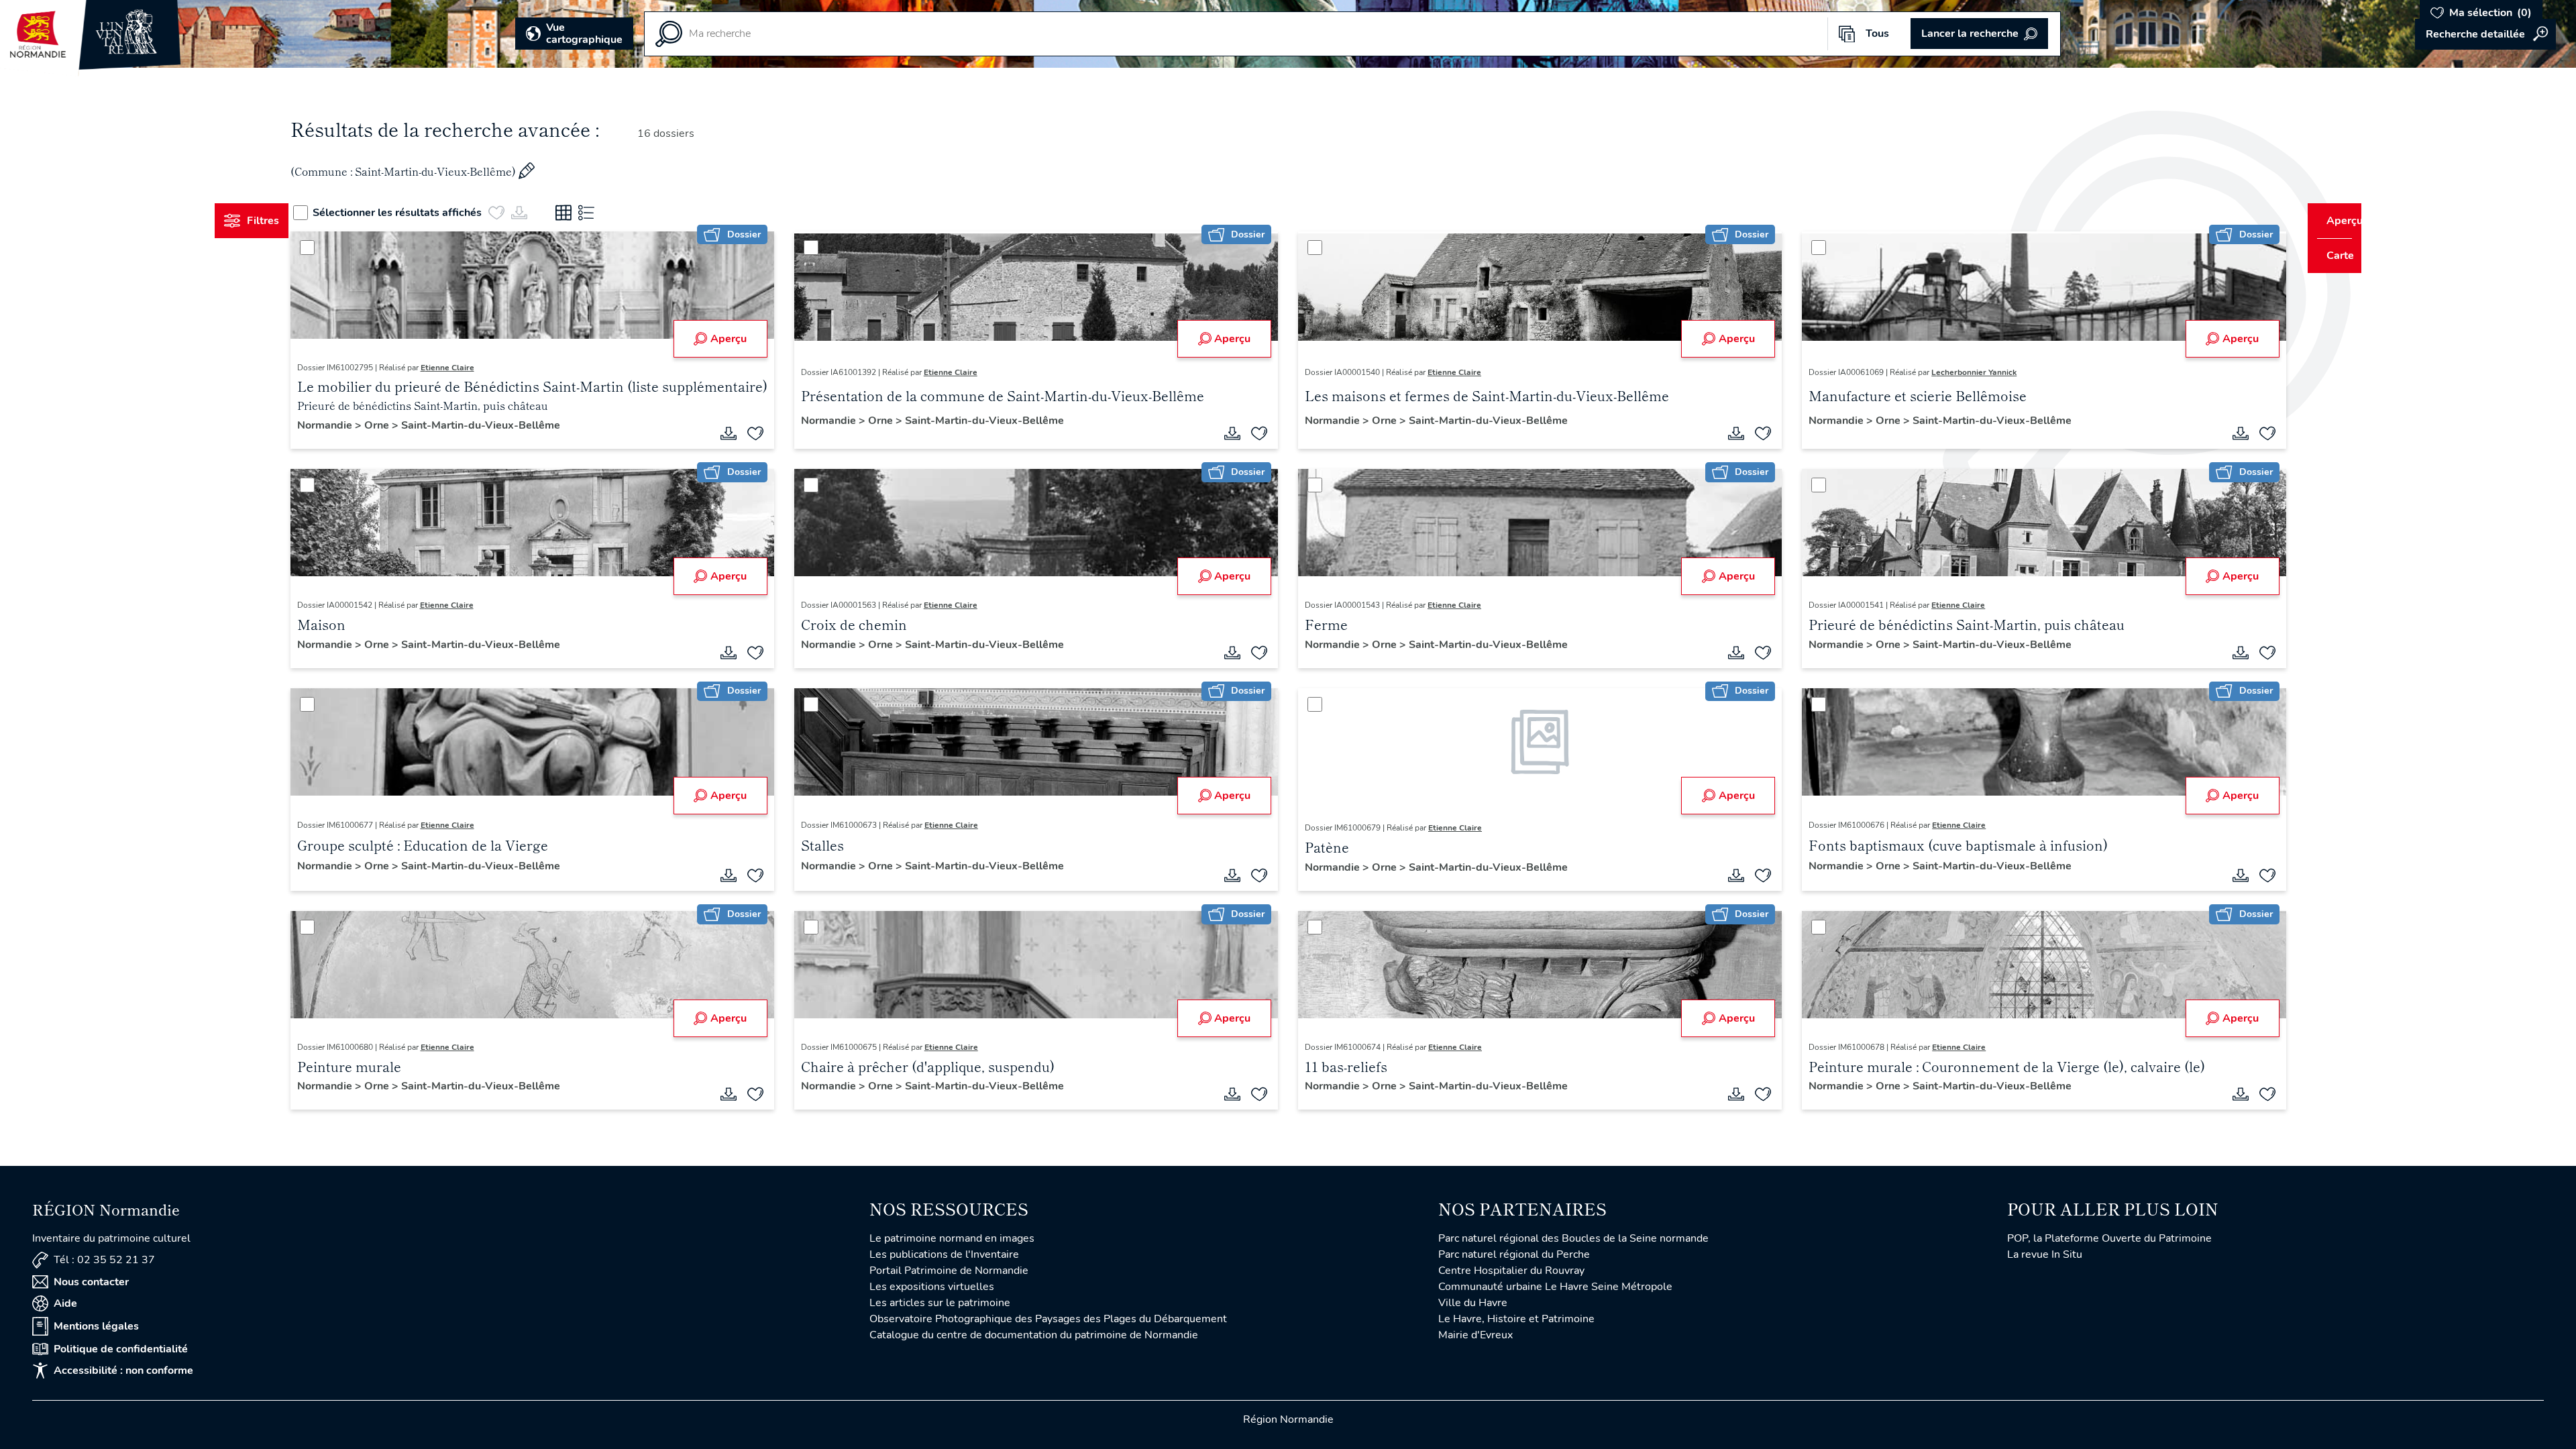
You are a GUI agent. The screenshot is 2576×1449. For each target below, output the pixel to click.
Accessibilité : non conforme (123, 1371)
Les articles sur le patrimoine (940, 1303)
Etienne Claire (472, 368)
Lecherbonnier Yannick (1962, 372)
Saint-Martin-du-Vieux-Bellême (505, 425)
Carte (2331, 256)
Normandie (351, 425)
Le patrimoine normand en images (952, 1238)
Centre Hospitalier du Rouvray (1511, 1271)
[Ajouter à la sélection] (768, 433)
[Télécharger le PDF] (741, 433)
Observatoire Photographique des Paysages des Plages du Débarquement (1048, 1319)
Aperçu (741, 339)
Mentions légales (96, 1326)
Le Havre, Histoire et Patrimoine (1516, 1319)
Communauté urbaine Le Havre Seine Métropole (1555, 1287)
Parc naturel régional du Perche (1514, 1254)
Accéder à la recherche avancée (2485, 34)
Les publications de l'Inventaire (944, 1254)
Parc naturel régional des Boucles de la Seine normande (1573, 1238)
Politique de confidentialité (121, 1349)
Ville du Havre (1473, 1303)
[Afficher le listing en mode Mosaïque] (589, 213)
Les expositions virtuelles (932, 1287)
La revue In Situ (2045, 1254)
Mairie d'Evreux (1475, 1335)
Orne (403, 425)
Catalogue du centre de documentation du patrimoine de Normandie (1034, 1335)
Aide (65, 1303)
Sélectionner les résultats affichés (423, 213)
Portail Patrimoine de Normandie (949, 1271)
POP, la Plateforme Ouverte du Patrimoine (2109, 1238)
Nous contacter (91, 1282)
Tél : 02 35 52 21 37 (104, 1260)
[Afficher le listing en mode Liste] (612, 213)
